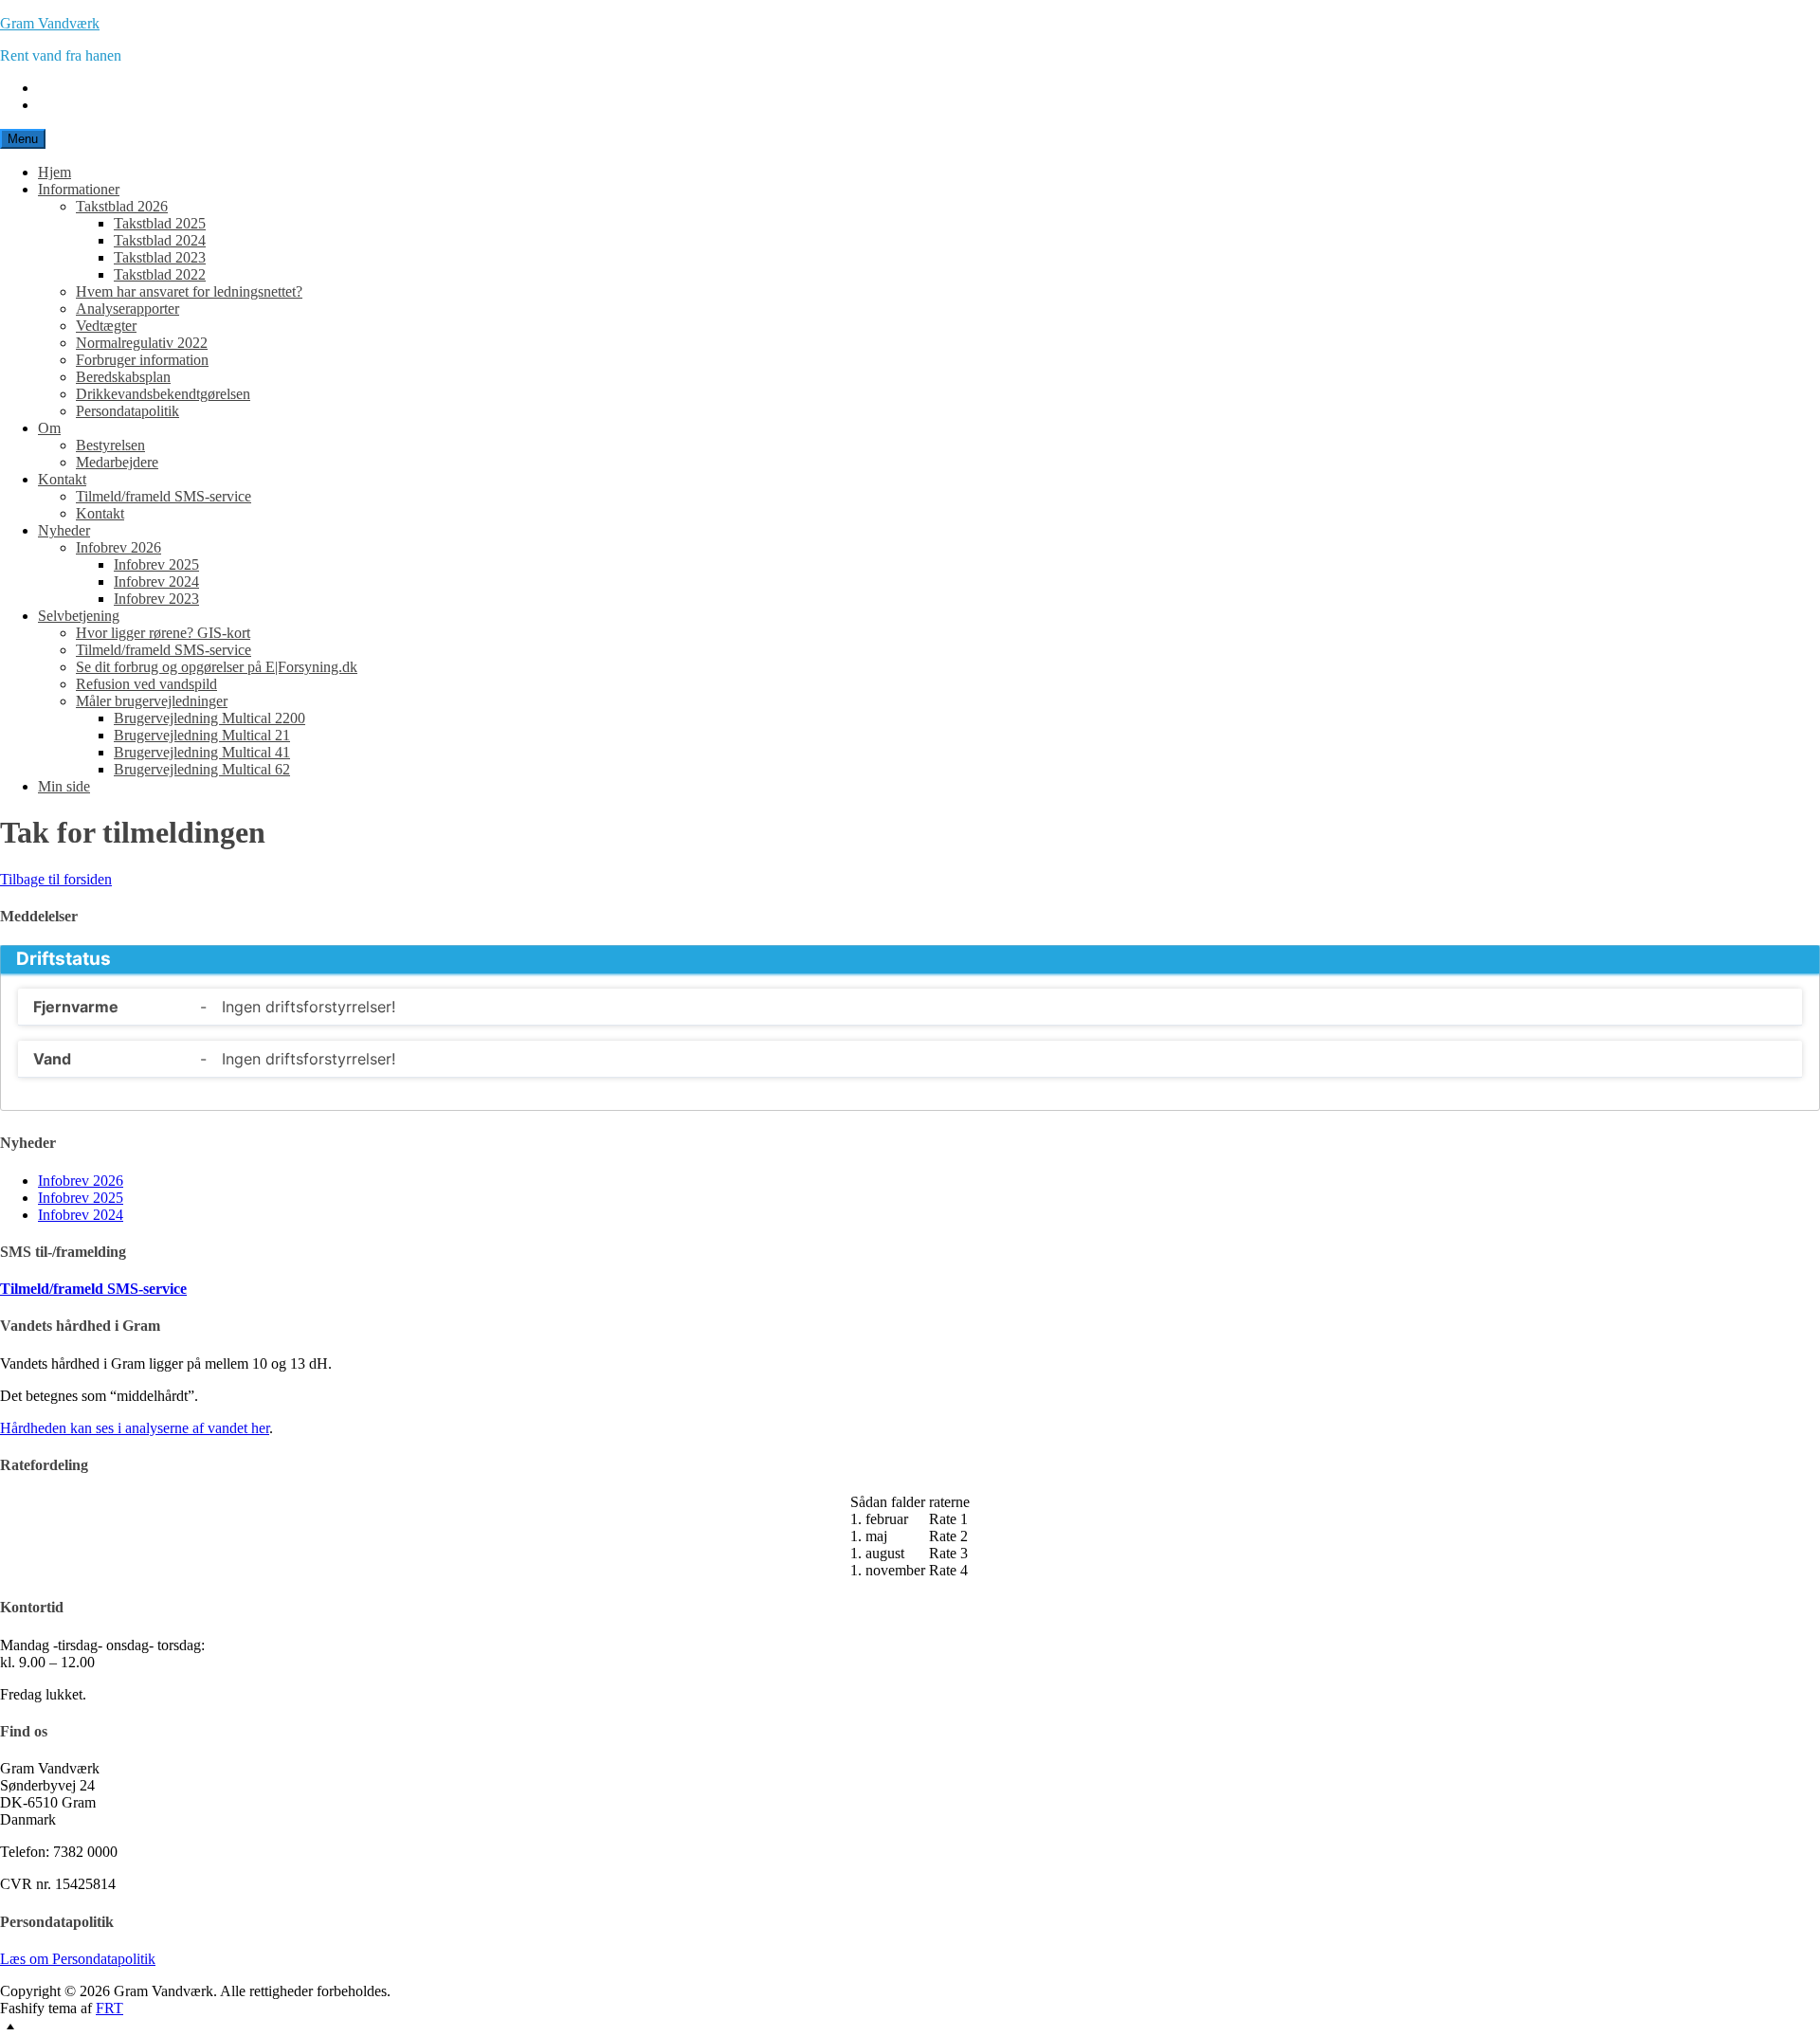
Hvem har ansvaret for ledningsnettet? (189, 291)
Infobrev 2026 (118, 547)
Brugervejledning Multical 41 (202, 752)
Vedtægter (106, 326)
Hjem (55, 172)
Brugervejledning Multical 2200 (209, 718)
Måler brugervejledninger (152, 701)
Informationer (79, 189)
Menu (23, 139)
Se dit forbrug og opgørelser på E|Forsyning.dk (217, 667)
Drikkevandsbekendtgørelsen (163, 394)
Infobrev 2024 (156, 582)
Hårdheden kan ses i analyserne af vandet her (135, 1428)
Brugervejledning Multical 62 (202, 769)
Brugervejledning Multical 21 (202, 735)
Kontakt (62, 479)
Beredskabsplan (123, 377)
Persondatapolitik (127, 411)
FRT (109, 2008)
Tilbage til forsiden (56, 879)
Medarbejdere (117, 462)
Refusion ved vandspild (146, 684)
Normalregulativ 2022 (142, 343)
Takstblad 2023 (160, 257)
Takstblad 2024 (160, 240)
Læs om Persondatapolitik (78, 1959)
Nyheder (64, 530)
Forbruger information (142, 360)
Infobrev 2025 (156, 564)
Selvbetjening (79, 616)
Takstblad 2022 (160, 274)
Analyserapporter (127, 309)
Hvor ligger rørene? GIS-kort (163, 633)
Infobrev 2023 (156, 599)
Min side (64, 786)
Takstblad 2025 (160, 223)
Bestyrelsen (110, 445)
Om (49, 428)
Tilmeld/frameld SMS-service (164, 496)
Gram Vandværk (50, 23)
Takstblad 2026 (122, 206)
